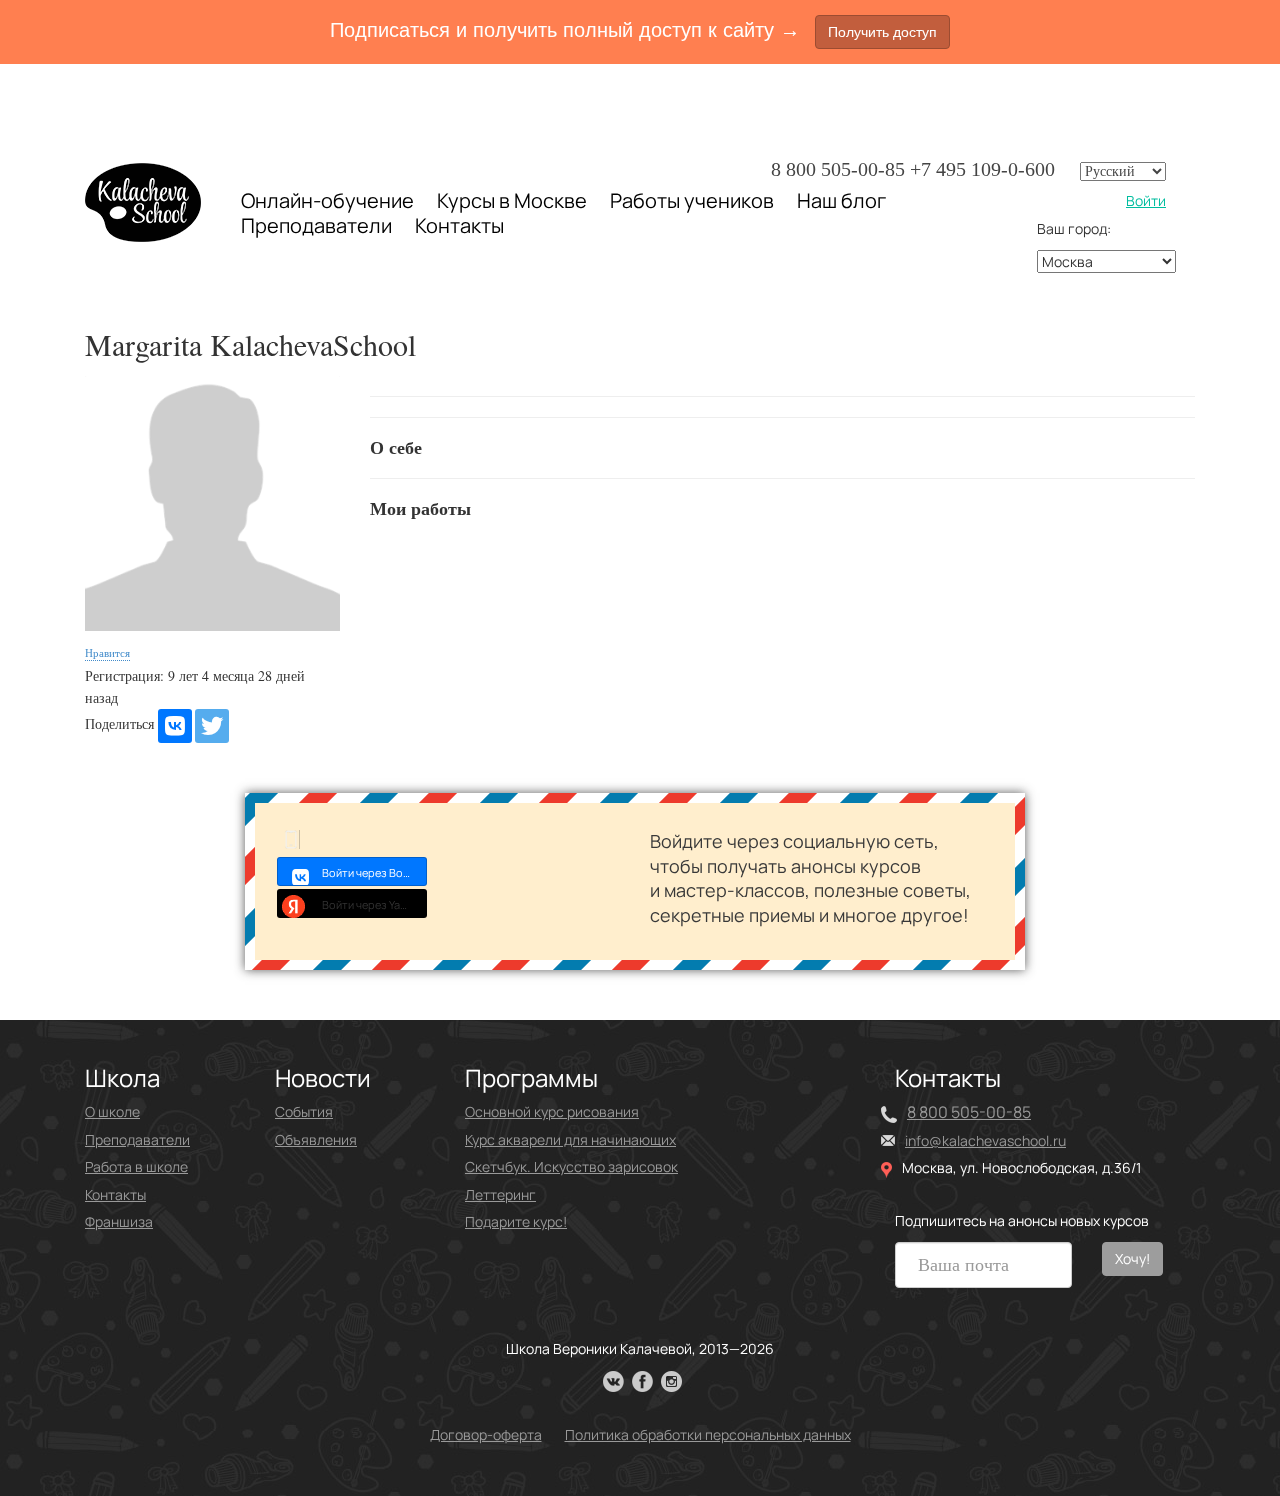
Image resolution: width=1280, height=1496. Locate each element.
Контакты (459, 226)
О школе (112, 1111)
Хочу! (1132, 1258)
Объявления (316, 1139)
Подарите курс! (516, 1221)
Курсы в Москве (512, 201)
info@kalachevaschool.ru (985, 1140)
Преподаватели (316, 225)
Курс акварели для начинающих (570, 1139)
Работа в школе (136, 1166)
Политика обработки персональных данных (708, 1434)
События (304, 1111)
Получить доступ (882, 32)
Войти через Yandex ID (374, 904)
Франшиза (119, 1221)
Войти (1146, 200)
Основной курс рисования (552, 1111)
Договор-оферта (486, 1434)
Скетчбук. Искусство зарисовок (571, 1166)
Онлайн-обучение (327, 200)
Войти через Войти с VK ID (374, 872)
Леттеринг (500, 1194)
